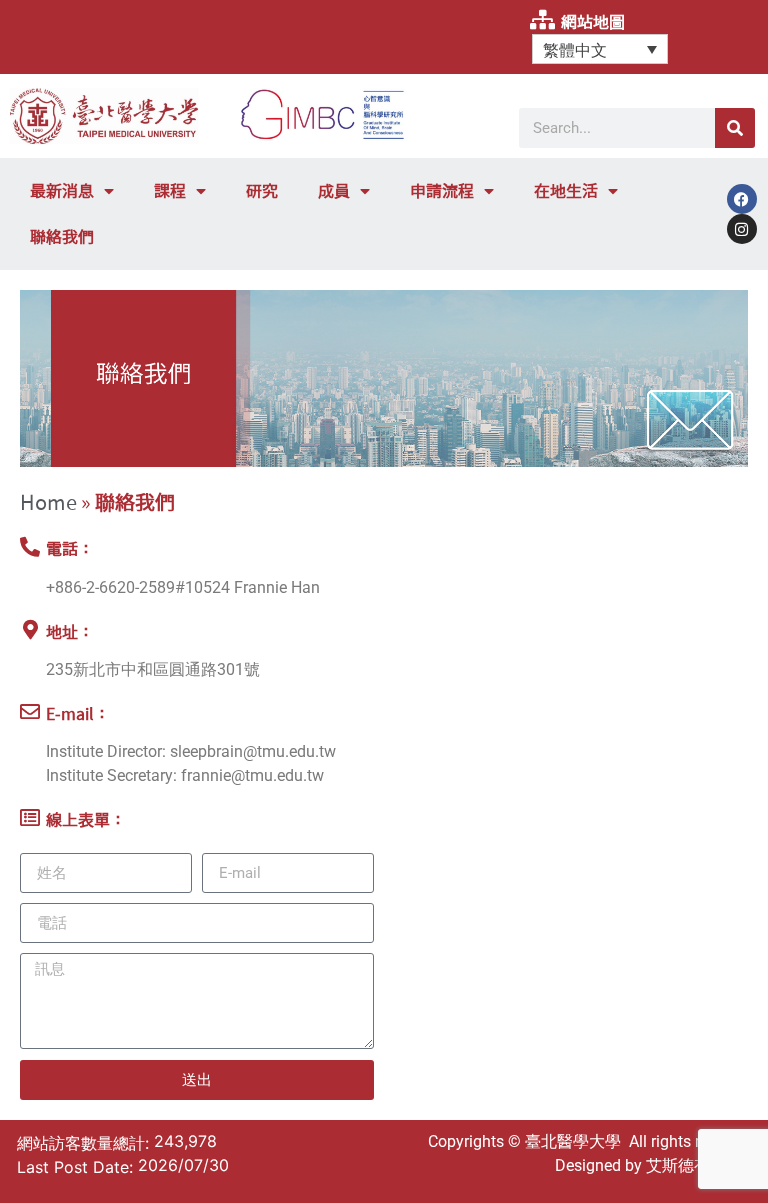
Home (48, 502)
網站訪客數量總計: (85, 1143)
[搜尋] (735, 128)
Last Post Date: (77, 1167)
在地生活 (566, 191)
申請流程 (442, 191)
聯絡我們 (62, 237)
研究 (262, 191)
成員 (334, 191)
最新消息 (62, 191)
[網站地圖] (542, 20)
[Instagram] (742, 229)
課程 (170, 191)
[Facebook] (742, 199)
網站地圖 (593, 22)
